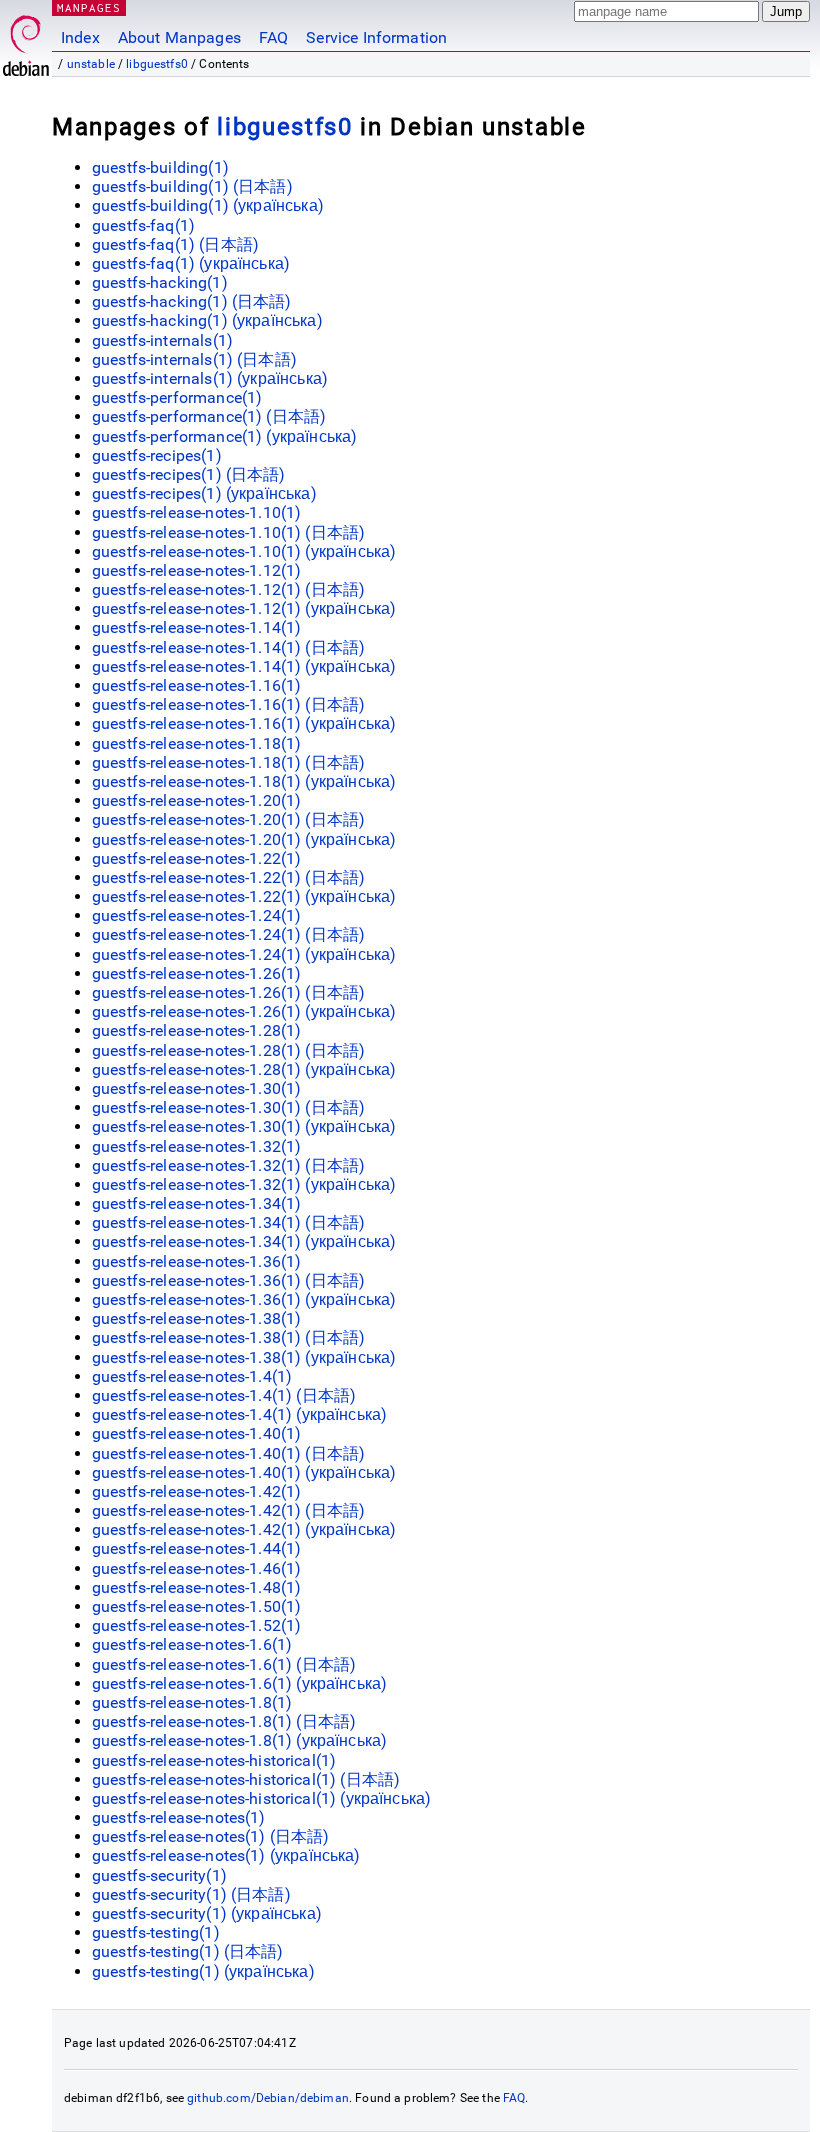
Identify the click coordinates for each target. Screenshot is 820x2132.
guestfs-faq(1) (143, 225)
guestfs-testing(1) (156, 1932)
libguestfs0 (157, 64)
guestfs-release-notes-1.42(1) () (228, 1510)
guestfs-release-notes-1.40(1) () (228, 1453)
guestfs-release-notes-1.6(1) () (224, 1664)
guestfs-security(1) (159, 1875)
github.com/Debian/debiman (268, 2098)
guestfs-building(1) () (192, 186)
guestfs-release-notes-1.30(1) (196, 1088)
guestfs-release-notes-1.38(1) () (228, 1337)
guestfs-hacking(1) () (192, 301)
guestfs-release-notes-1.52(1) (196, 1625)
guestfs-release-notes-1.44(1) (196, 1548)
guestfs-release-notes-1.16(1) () (228, 704)
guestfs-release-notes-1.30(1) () (228, 1107)
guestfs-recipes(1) (157, 455)
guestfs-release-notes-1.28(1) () (228, 1050)
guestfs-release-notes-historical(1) (214, 1760)
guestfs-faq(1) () (175, 244)
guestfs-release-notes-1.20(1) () (228, 819)
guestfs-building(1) (160, 167)
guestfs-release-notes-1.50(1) (196, 1606)
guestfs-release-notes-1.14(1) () (228, 647)
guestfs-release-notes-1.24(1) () (228, 934)
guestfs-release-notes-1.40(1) (196, 1433)
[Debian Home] (26, 40)
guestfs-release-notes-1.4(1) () (224, 1395)
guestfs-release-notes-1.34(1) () (228, 1222)
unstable (91, 64)
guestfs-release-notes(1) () (211, 1836)
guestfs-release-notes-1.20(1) (196, 800)
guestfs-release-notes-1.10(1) (196, 512)
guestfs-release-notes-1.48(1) (196, 1587)
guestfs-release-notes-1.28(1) (196, 1030)
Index (80, 37)
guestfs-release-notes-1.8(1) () (224, 1721)
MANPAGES (89, 7)
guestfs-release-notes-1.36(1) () (228, 1280)
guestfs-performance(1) (177, 397)
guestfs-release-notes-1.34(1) (196, 1203)
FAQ (273, 37)
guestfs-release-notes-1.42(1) (196, 1491)
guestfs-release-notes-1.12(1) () (228, 589)
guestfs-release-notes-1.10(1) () (228, 532)
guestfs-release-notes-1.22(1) (196, 858)
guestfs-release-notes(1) (179, 1817)
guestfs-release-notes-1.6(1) (192, 1644)
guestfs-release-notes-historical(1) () (246, 1779)
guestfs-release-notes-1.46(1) (196, 1568)
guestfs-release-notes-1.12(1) (196, 570)
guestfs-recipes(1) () (189, 474)
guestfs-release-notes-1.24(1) (196, 915)
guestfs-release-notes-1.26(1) (196, 973)
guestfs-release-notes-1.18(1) (196, 743)
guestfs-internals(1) (162, 340)
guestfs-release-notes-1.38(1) (196, 1318)
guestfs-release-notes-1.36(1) (196, 1261)
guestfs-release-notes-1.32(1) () (228, 1165)
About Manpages (179, 37)
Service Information (376, 37)
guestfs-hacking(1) (160, 282)
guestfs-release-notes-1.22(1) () (228, 877)
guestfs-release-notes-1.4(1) (192, 1376)
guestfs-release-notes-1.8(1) (192, 1702)
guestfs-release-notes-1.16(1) (196, 685)
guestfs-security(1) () (191, 1894)
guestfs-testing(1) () (188, 1951)
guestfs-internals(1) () (194, 359)
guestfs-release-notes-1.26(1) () (228, 992)
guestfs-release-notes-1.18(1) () (228, 762)
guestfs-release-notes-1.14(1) (196, 627)
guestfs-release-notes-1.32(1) (196, 1146)
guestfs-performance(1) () (209, 416)
